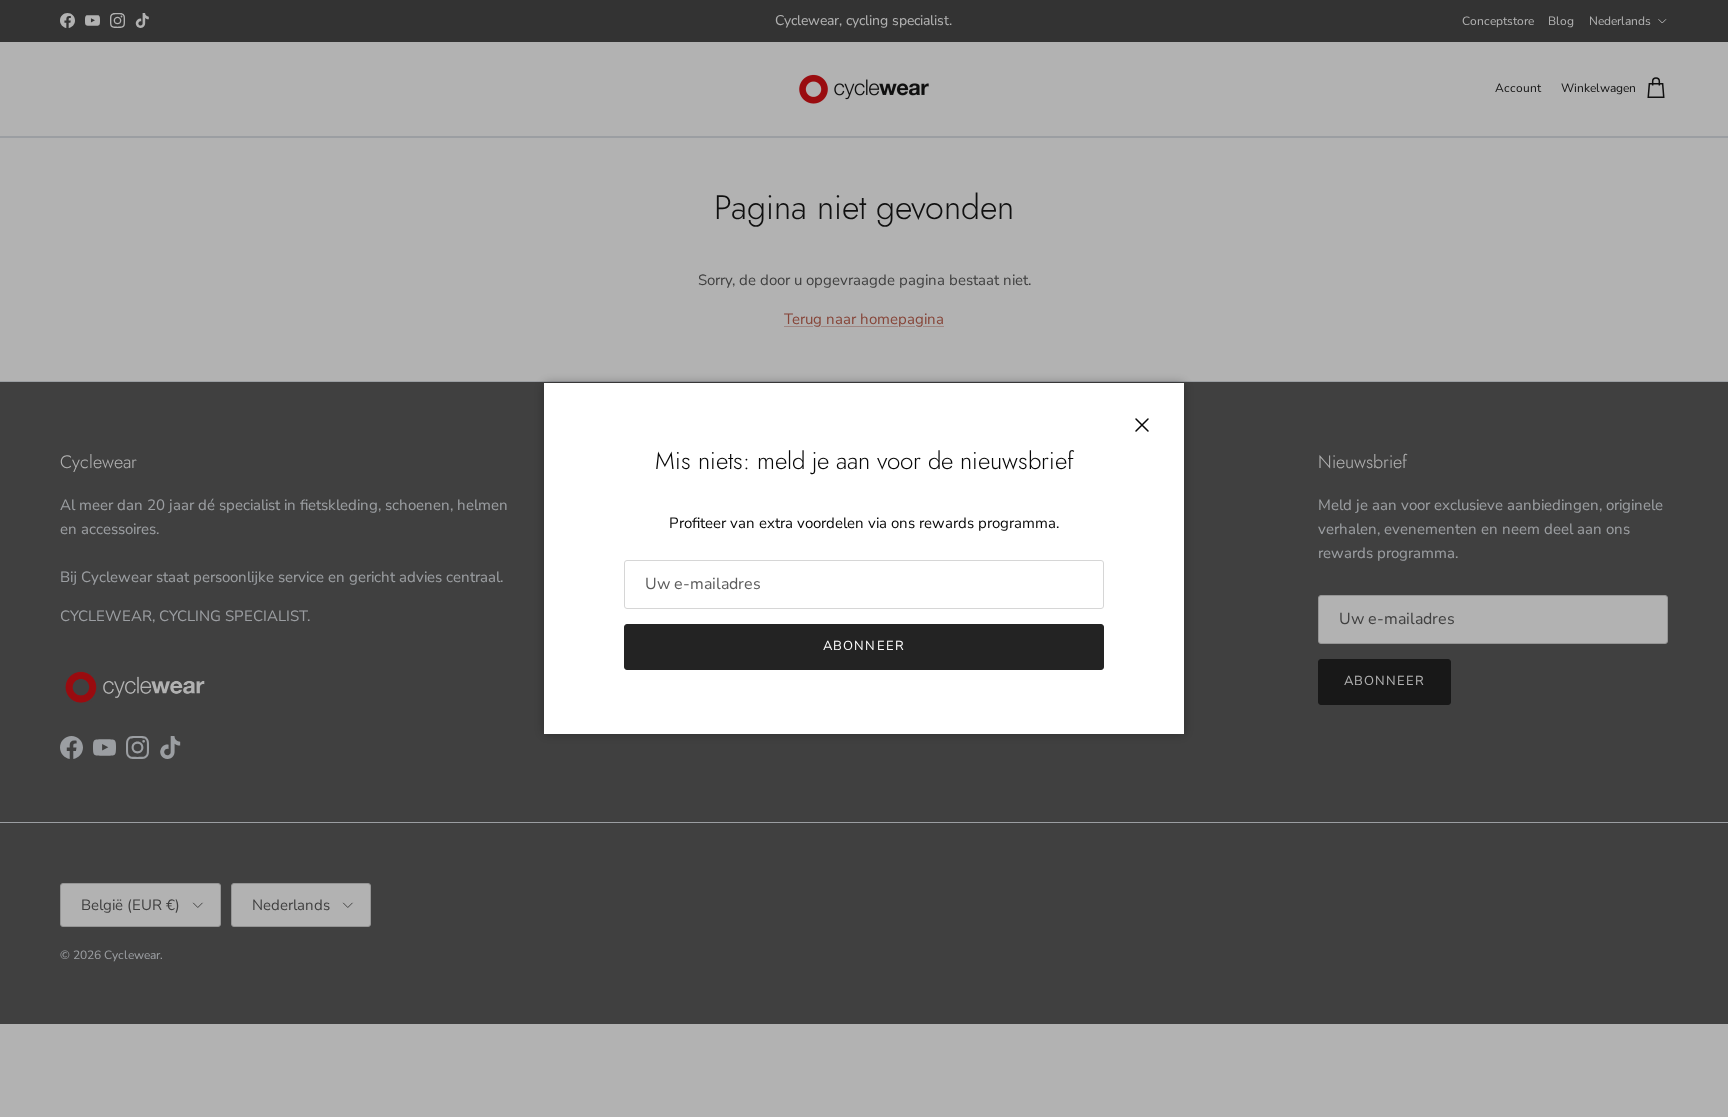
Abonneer (863, 646)
